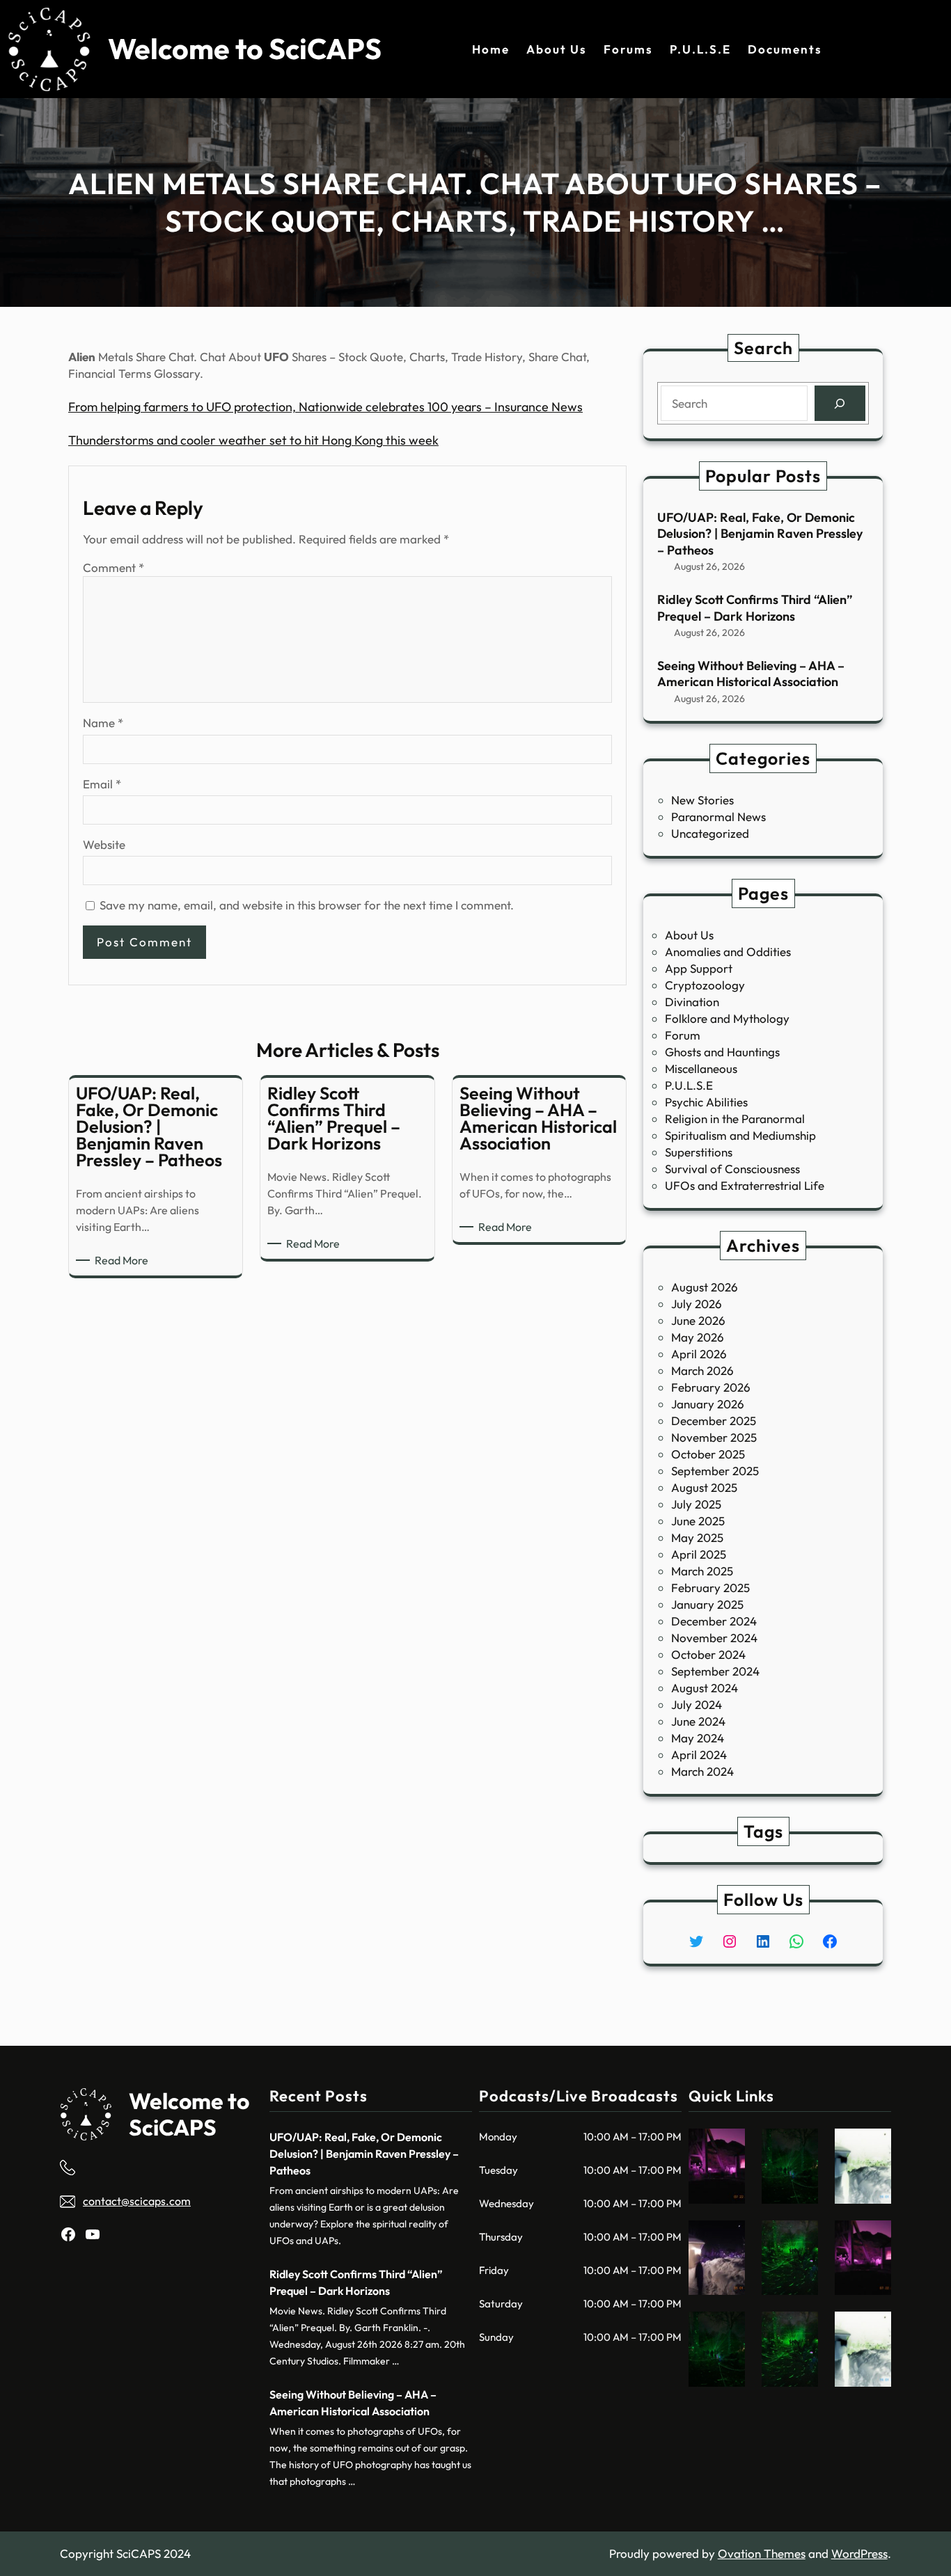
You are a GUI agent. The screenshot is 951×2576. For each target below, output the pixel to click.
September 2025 (715, 1471)
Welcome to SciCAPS (245, 49)
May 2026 (698, 1337)
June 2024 (698, 1721)
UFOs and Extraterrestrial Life (745, 1185)
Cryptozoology (705, 985)
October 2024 (708, 1654)
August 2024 (705, 1688)
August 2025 (704, 1487)
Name (103, 723)
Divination (692, 1002)
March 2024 (702, 1771)
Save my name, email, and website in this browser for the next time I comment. (307, 905)
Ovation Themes (762, 2553)
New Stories (702, 800)
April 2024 (699, 1755)
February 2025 (710, 1588)
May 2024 (698, 1738)
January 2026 (708, 1404)
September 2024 (715, 1671)
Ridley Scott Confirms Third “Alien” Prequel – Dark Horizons (755, 607)
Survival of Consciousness (732, 1169)
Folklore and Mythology (727, 1018)
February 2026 (711, 1387)
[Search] (840, 403)
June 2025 (698, 1521)
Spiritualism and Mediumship (740, 1135)
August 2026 (705, 1287)
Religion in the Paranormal (735, 1119)
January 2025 (707, 1604)
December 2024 (714, 1621)
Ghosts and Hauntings (722, 1052)
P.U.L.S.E (689, 1085)
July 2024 (697, 1704)
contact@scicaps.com (137, 2201)
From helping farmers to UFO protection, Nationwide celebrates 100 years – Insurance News (325, 407)
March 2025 (702, 1571)
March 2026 (702, 1370)
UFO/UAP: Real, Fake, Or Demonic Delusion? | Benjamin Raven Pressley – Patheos (760, 534)
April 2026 (699, 1354)
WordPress (859, 2553)
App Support (699, 968)
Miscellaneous (701, 1068)
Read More (124, 1261)
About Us (689, 935)
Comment (113, 567)
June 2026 (698, 1320)
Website (104, 844)
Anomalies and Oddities (728, 952)
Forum (683, 1035)
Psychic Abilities (706, 1102)
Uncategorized (710, 833)
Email (102, 784)
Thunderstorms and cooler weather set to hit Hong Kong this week (253, 440)
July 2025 (696, 1504)
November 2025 (714, 1437)
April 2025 (699, 1554)
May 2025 (697, 1537)
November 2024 (714, 1638)
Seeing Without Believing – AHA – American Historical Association (751, 674)
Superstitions (699, 1152)
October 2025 (708, 1454)
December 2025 (714, 1421)
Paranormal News (718, 817)
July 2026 (697, 1304)
